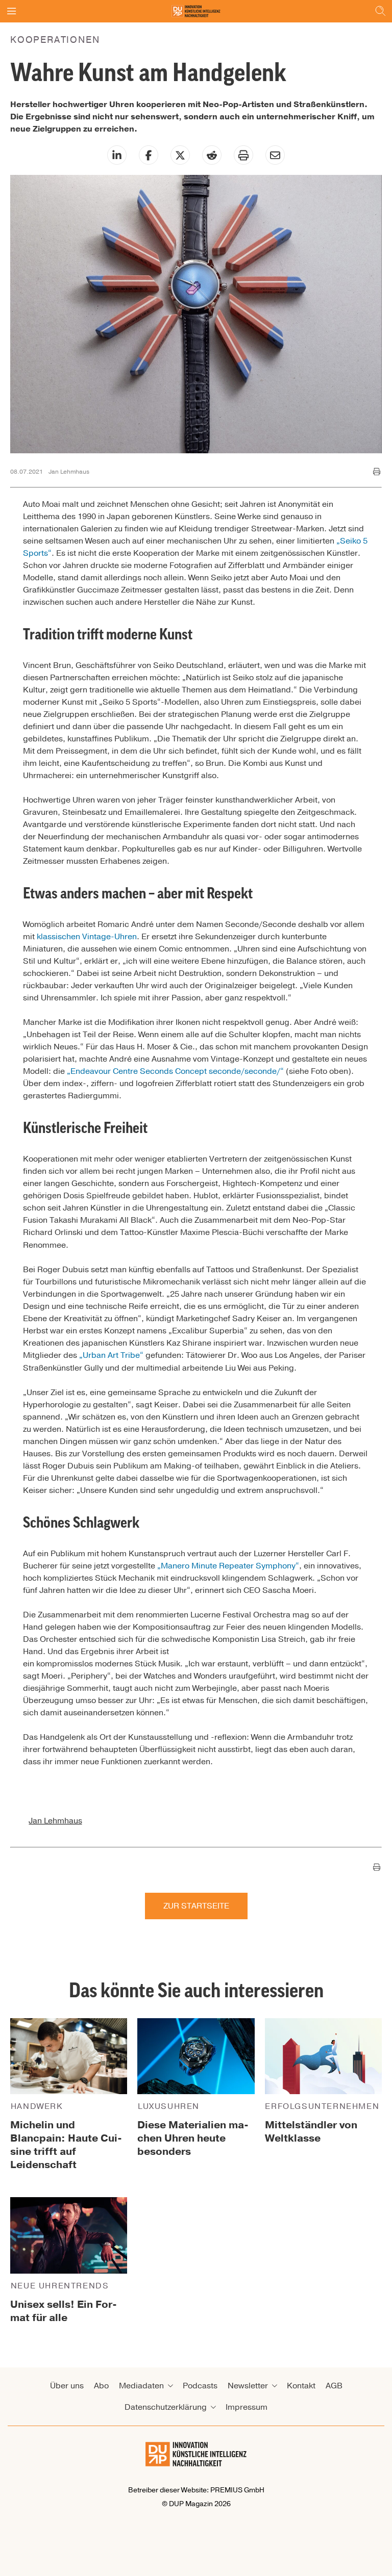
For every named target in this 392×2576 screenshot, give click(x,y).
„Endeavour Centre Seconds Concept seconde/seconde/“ (175, 1071)
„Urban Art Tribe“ (111, 1355)
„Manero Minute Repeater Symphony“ (228, 1566)
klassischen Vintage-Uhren (87, 937)
